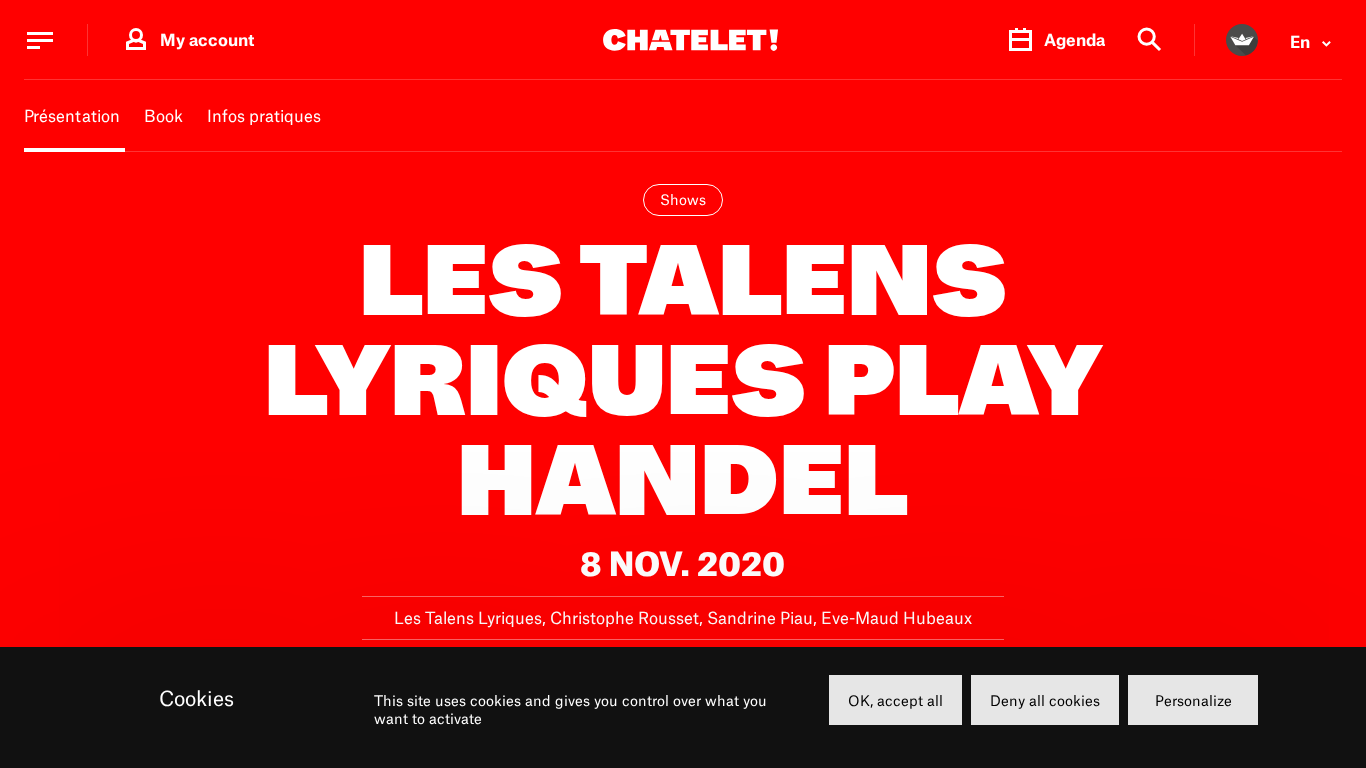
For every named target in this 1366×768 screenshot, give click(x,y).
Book (163, 116)
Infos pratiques (264, 116)
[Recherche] (1149, 40)
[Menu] (40, 40)
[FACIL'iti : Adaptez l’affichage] (1242, 40)
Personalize (1193, 700)
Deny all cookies (1045, 700)
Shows (683, 199)
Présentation (72, 116)
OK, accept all (895, 700)
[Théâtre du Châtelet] (690, 40)
